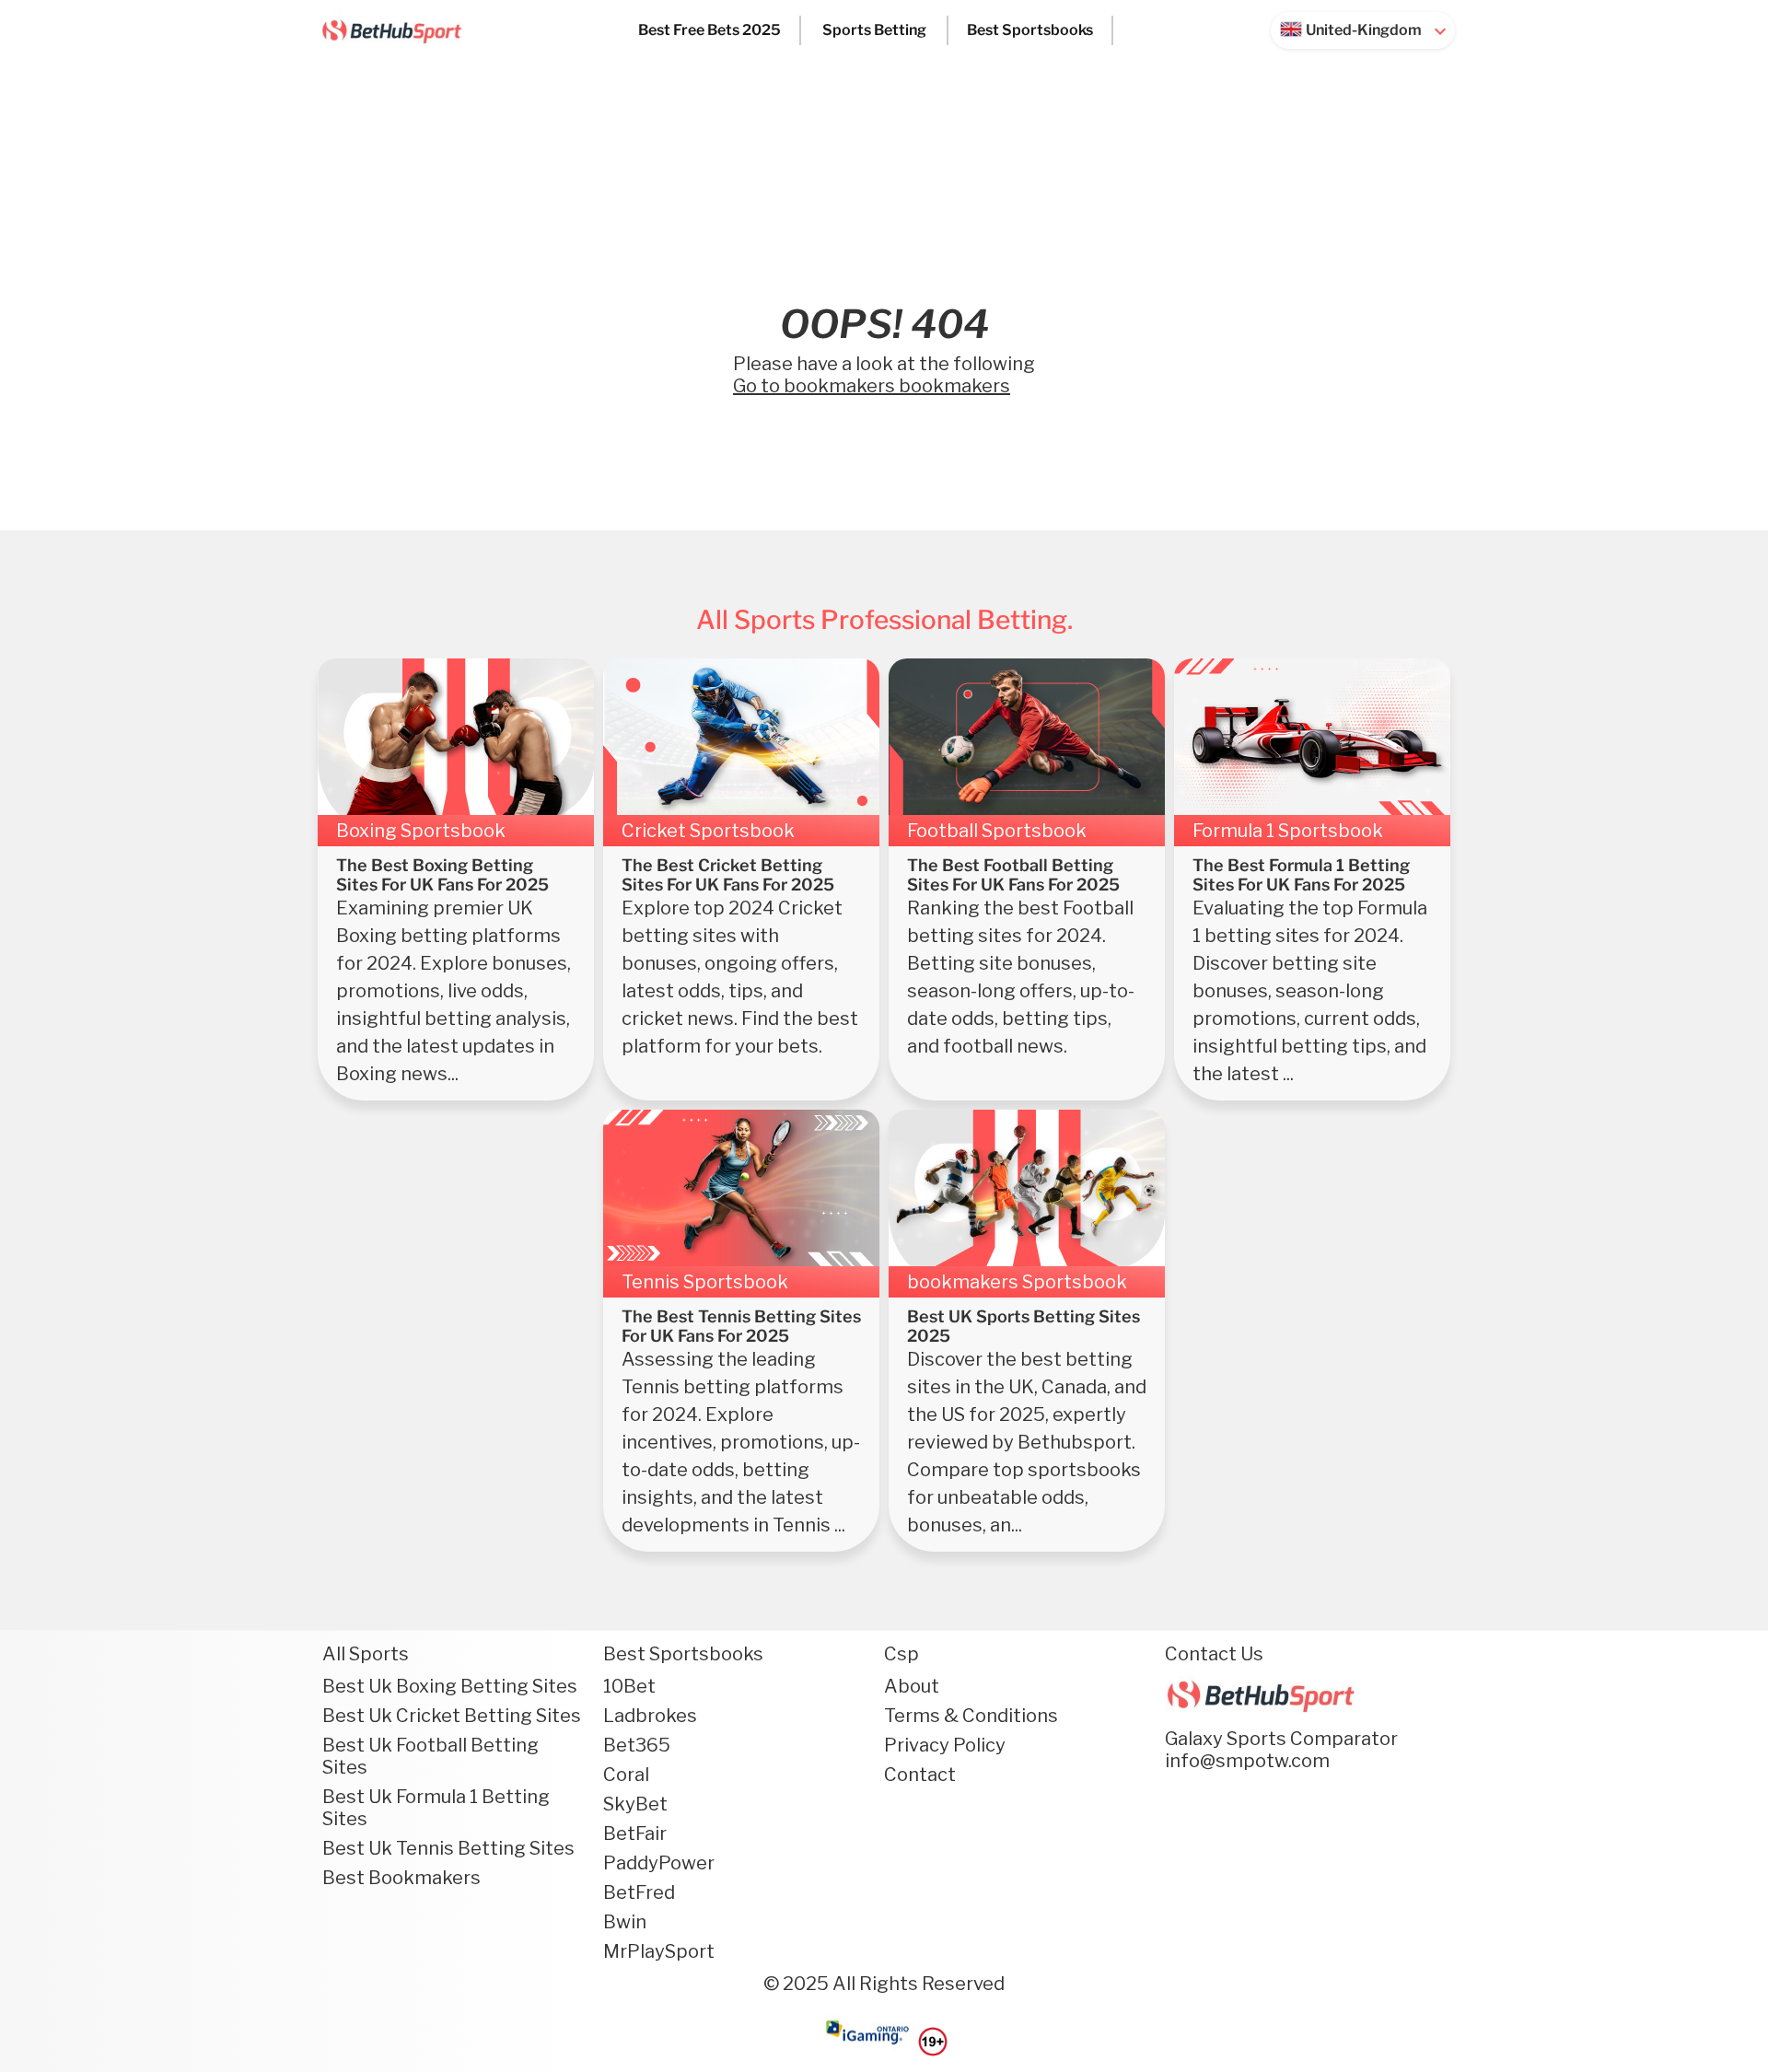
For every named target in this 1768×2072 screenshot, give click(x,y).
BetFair (635, 1833)
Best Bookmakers (401, 1878)
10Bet (629, 1686)
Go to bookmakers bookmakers (872, 386)
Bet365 (637, 1745)
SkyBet (635, 1804)
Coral (626, 1775)
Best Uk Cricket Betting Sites (452, 1716)
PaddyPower (659, 1863)
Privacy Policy (945, 1745)
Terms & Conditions (971, 1716)
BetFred (639, 1892)
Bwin (625, 1922)
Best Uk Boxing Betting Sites (450, 1686)
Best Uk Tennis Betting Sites (448, 1848)
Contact (920, 1775)
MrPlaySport (659, 1951)
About (912, 1686)
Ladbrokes (650, 1716)
